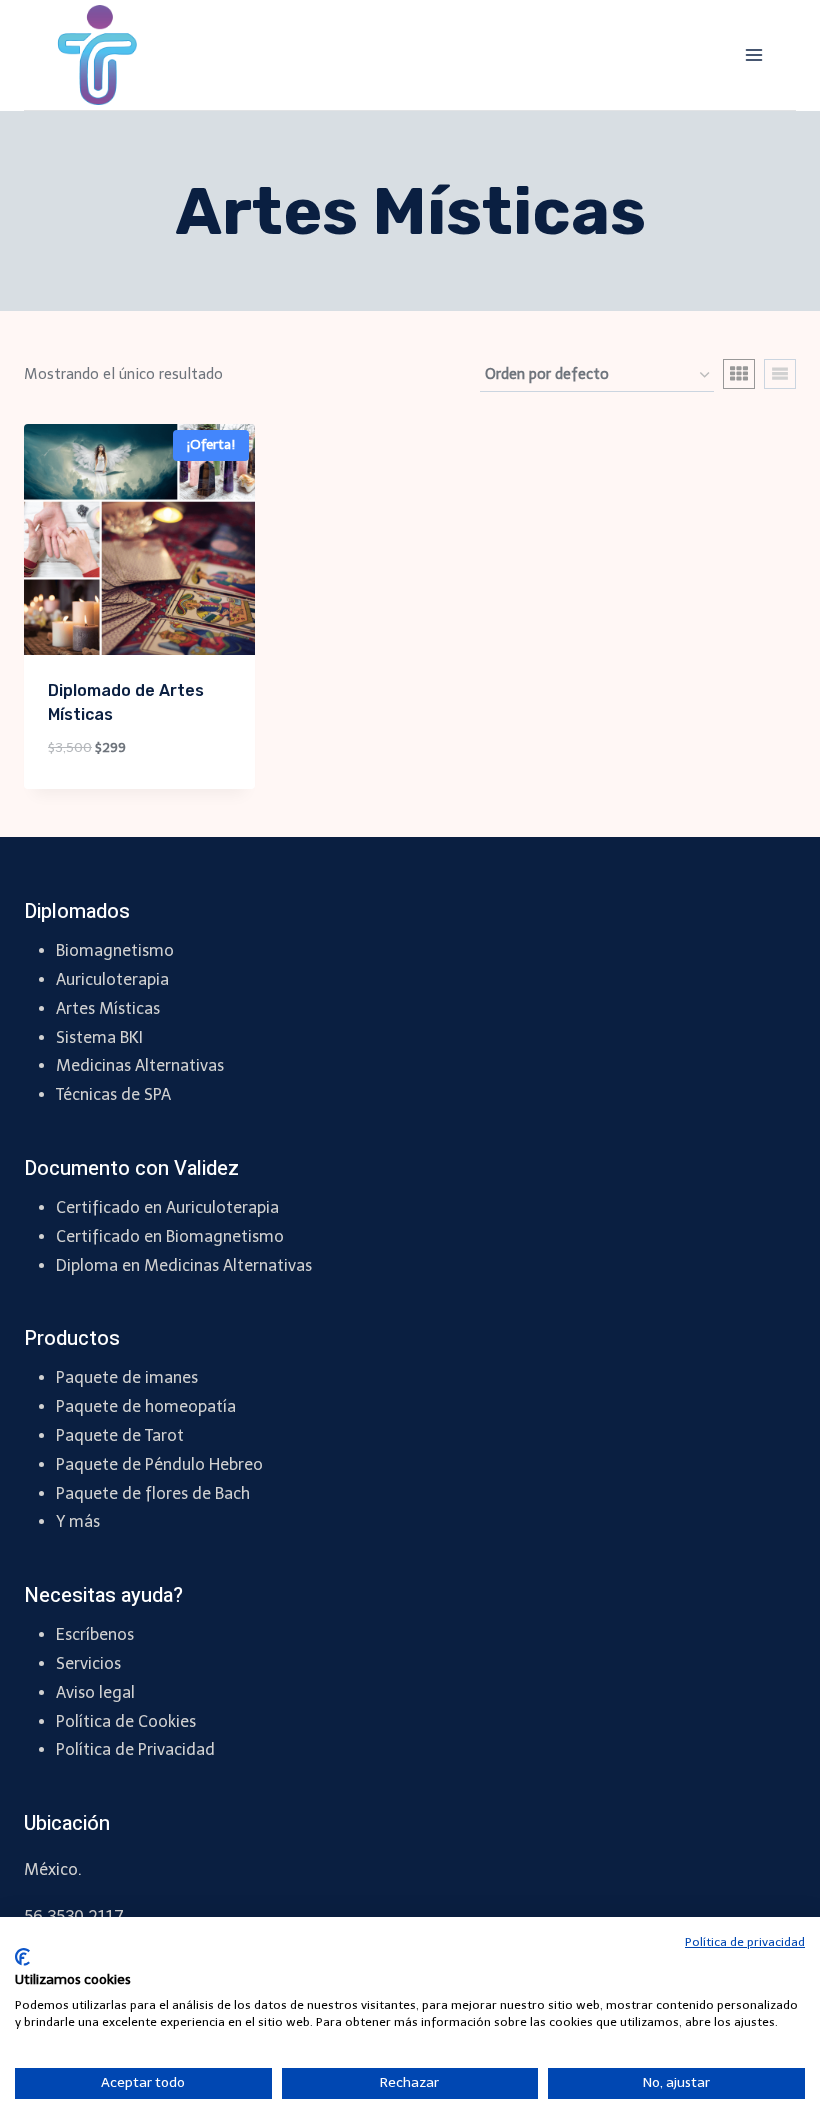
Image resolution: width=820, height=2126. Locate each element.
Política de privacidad (745, 1942)
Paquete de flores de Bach (153, 1493)
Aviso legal (95, 1692)
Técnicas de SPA (113, 1094)
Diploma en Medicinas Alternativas (184, 1265)
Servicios (88, 1663)
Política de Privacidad (135, 1749)
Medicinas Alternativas (140, 1065)
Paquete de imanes (127, 1377)
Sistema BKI (99, 1037)
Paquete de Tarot (120, 1435)
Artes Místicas (108, 1008)
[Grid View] (739, 374)
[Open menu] (753, 54)
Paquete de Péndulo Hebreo (159, 1464)
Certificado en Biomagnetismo (170, 1236)
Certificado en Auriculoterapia (167, 1207)
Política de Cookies (126, 1721)
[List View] (780, 374)
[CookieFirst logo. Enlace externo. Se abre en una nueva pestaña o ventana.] (22, 1957)
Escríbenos (95, 1634)
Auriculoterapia (112, 979)
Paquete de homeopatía (146, 1406)
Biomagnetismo (115, 950)
